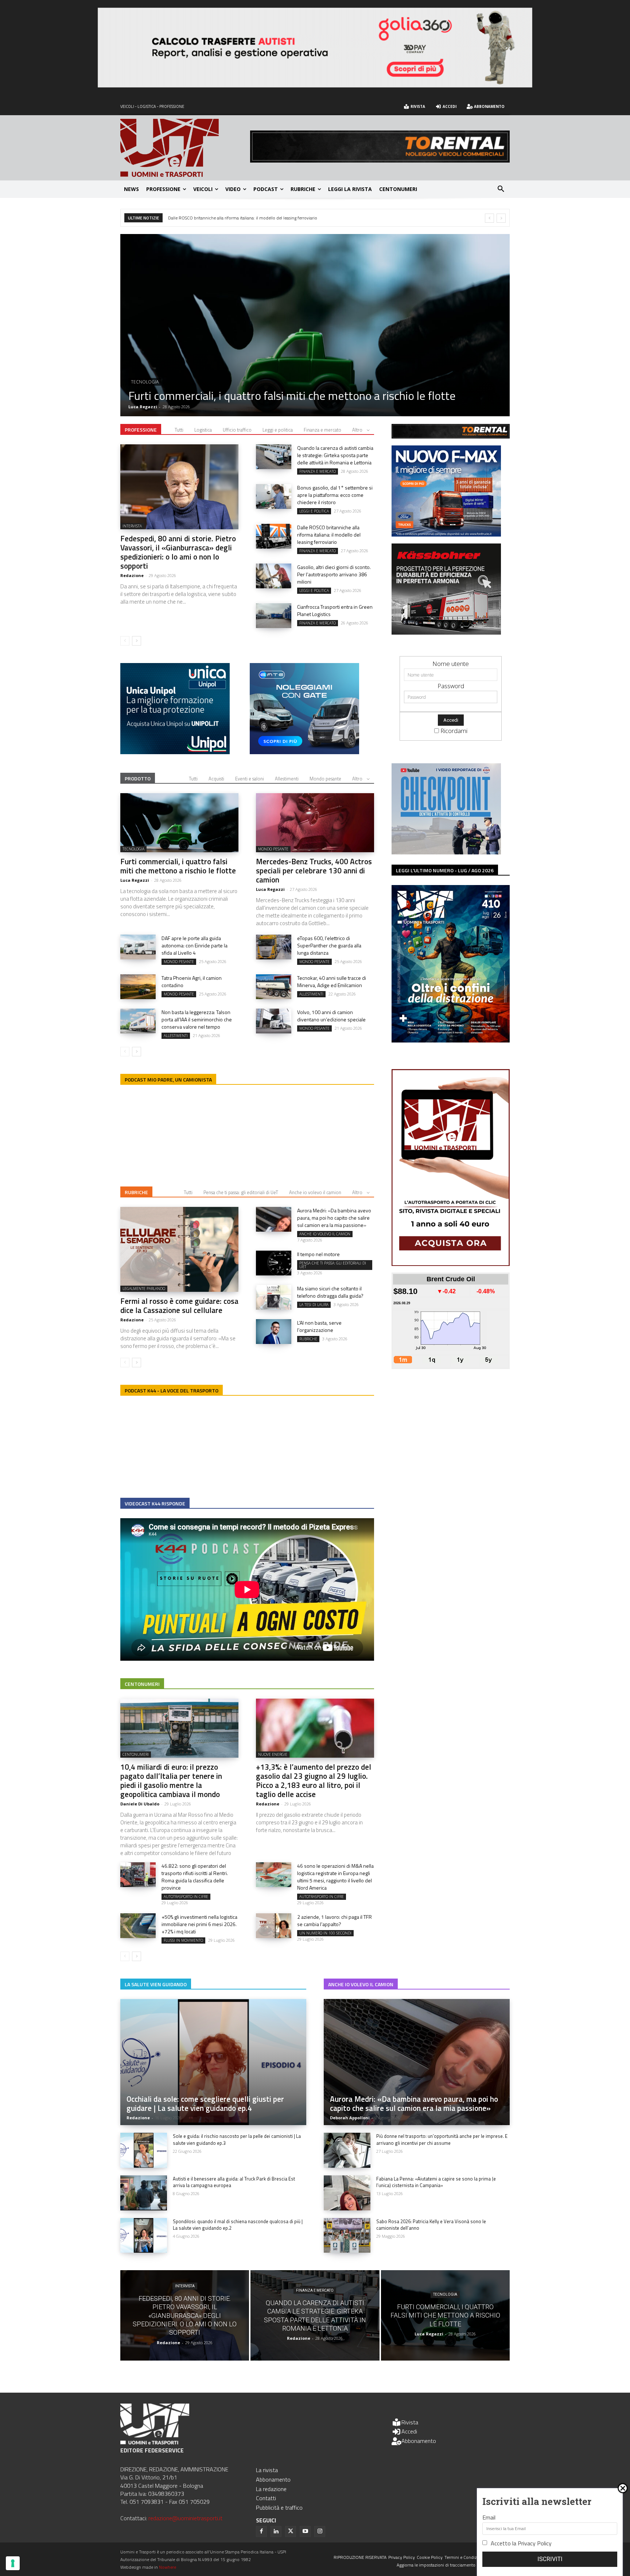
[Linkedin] (276, 2532)
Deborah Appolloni (350, 2118)
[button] (501, 189)
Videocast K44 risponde (155, 1503)
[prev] (489, 218)
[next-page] (137, 641)
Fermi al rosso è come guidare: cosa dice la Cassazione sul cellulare (179, 1305)
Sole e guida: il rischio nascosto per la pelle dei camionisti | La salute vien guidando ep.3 (237, 2139)
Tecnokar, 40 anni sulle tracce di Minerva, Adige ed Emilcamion (332, 981)
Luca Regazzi (135, 880)
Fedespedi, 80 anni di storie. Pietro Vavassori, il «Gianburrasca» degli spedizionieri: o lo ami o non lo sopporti (178, 552)
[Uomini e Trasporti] (185, 148)
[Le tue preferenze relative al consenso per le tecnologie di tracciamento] (13, 2563)
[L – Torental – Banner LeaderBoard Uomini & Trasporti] (380, 160)
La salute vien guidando (156, 1984)
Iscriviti (550, 2559)
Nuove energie (273, 1754)
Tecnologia (133, 849)
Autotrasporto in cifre (186, 1897)
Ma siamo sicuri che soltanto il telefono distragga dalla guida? (330, 1292)
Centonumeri (142, 1684)
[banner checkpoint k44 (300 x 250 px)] (446, 852)
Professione (141, 430)
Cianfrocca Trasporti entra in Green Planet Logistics (335, 610)
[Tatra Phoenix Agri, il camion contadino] (138, 987)
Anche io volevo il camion (315, 1192)
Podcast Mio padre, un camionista (168, 1079)
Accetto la (521, 2543)
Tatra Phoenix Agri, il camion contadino (192, 981)
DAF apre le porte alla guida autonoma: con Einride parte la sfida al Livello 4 (195, 945)
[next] (501, 218)
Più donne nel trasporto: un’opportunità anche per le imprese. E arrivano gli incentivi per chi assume (442, 2139)
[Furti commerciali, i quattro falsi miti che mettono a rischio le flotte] (179, 823)
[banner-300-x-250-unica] (175, 752)
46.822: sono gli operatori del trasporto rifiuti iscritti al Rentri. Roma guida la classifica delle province (195, 1877)
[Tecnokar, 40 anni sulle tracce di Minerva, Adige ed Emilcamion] (274, 987)
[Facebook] (261, 2532)
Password (451, 686)
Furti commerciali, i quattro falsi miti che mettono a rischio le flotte (178, 866)
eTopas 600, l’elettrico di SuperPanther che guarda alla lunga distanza (329, 945)
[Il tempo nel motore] (274, 1263)
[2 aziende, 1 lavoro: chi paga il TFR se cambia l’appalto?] (274, 1926)
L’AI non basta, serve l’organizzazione (319, 1326)
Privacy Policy (535, 2543)
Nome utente (451, 664)
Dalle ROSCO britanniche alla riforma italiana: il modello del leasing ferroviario (329, 535)
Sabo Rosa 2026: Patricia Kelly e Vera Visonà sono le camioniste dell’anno (431, 2225)
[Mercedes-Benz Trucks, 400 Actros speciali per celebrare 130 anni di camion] (315, 823)
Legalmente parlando (144, 1289)
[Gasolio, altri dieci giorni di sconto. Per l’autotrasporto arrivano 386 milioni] (274, 576)
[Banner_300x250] (304, 752)
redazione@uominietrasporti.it (185, 2518)
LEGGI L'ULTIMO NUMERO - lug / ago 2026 (445, 870)
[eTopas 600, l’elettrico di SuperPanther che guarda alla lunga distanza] (274, 947)
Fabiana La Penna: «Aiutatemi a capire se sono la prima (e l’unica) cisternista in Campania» (436, 2182)
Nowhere (168, 2567)
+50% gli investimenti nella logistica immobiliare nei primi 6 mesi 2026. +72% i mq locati (199, 1924)
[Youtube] (305, 2532)
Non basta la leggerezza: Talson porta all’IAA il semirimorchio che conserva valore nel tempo (197, 1019)
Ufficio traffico (237, 430)
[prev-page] (125, 641)
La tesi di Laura (314, 1305)
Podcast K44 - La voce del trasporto (172, 1390)
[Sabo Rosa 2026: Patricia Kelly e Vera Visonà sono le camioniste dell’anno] (347, 2236)
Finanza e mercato (322, 430)
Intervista (132, 526)
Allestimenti (287, 779)
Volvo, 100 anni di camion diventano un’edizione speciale (331, 1016)
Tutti (179, 430)
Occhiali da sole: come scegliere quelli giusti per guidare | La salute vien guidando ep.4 (205, 2103)
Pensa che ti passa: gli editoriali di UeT (241, 1192)
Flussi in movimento (183, 1940)
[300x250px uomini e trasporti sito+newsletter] (446, 534)
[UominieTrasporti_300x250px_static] (446, 632)
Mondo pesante (325, 779)
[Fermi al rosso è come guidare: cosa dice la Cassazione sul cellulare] (179, 1249)
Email (489, 2517)
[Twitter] (291, 2532)
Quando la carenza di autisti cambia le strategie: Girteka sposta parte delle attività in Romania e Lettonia (335, 455)
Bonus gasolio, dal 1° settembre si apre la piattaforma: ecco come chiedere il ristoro (313, 389)
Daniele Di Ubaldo (140, 1804)
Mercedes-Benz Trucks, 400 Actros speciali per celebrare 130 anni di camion (314, 870)
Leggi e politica (149, 369)
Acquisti (216, 779)
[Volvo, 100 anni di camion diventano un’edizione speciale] (274, 1021)
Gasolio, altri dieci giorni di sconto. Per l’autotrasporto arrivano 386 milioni (239, 218)
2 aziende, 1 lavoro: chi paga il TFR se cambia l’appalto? (335, 1920)
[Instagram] (320, 2532)
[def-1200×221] (315, 85)
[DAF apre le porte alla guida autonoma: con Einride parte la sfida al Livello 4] (138, 947)
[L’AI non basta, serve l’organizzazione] (274, 1332)
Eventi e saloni (250, 779)
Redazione (140, 407)
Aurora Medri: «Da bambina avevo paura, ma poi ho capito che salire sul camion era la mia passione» (334, 1218)
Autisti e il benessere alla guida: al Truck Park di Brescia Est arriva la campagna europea (234, 2182)
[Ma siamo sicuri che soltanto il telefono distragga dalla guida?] (274, 1297)
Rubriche (136, 1192)
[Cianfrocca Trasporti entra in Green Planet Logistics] (274, 616)
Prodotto (138, 778)
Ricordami (454, 731)
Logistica (203, 430)
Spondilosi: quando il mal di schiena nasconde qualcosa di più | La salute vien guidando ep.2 (238, 2225)
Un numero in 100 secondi (325, 1933)
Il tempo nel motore (318, 1254)
